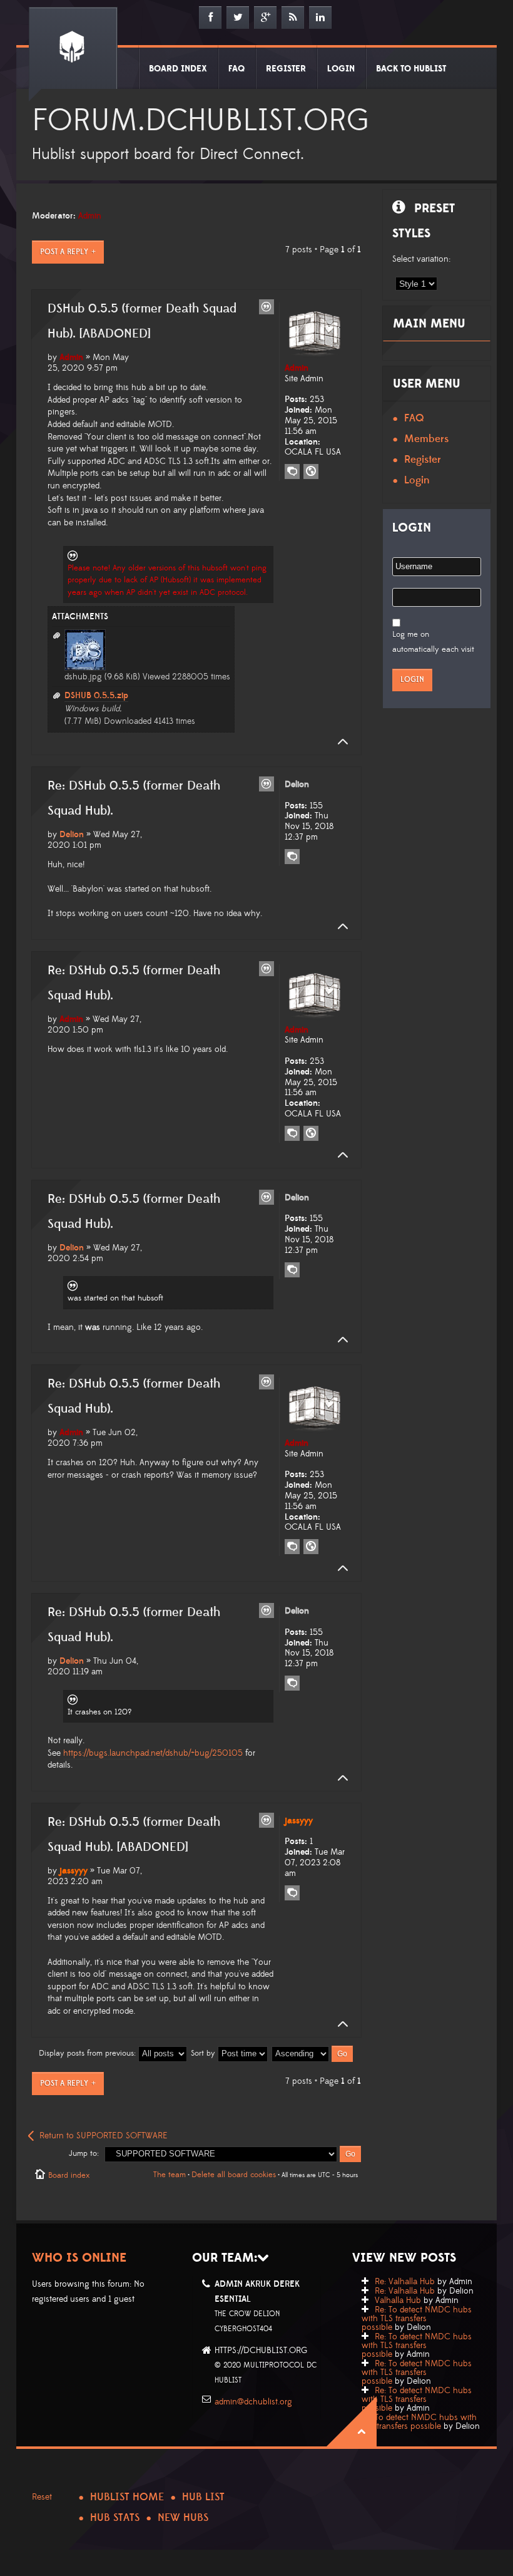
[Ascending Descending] (313, 2053)
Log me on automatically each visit (433, 642)
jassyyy (74, 1871)
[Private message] (292, 471)
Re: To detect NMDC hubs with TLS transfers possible (417, 2319)
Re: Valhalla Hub (405, 2282)
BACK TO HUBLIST (411, 69)
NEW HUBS (183, 2518)
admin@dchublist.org (253, 2402)
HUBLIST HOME (127, 2497)
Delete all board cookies (234, 2175)
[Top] (339, 742)
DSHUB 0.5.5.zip (96, 696)
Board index (69, 2175)
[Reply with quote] (267, 307)
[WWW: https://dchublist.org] (311, 471)
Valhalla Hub (398, 2300)
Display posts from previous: (89, 2053)
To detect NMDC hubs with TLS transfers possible (419, 2422)
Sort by (204, 2053)
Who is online (79, 2258)
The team (170, 2175)
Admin (90, 216)
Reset (42, 2497)
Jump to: (84, 2153)
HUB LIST (203, 2497)
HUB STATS (115, 2518)
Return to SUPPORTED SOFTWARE (104, 2136)
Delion (72, 835)
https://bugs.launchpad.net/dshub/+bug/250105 (153, 1753)
